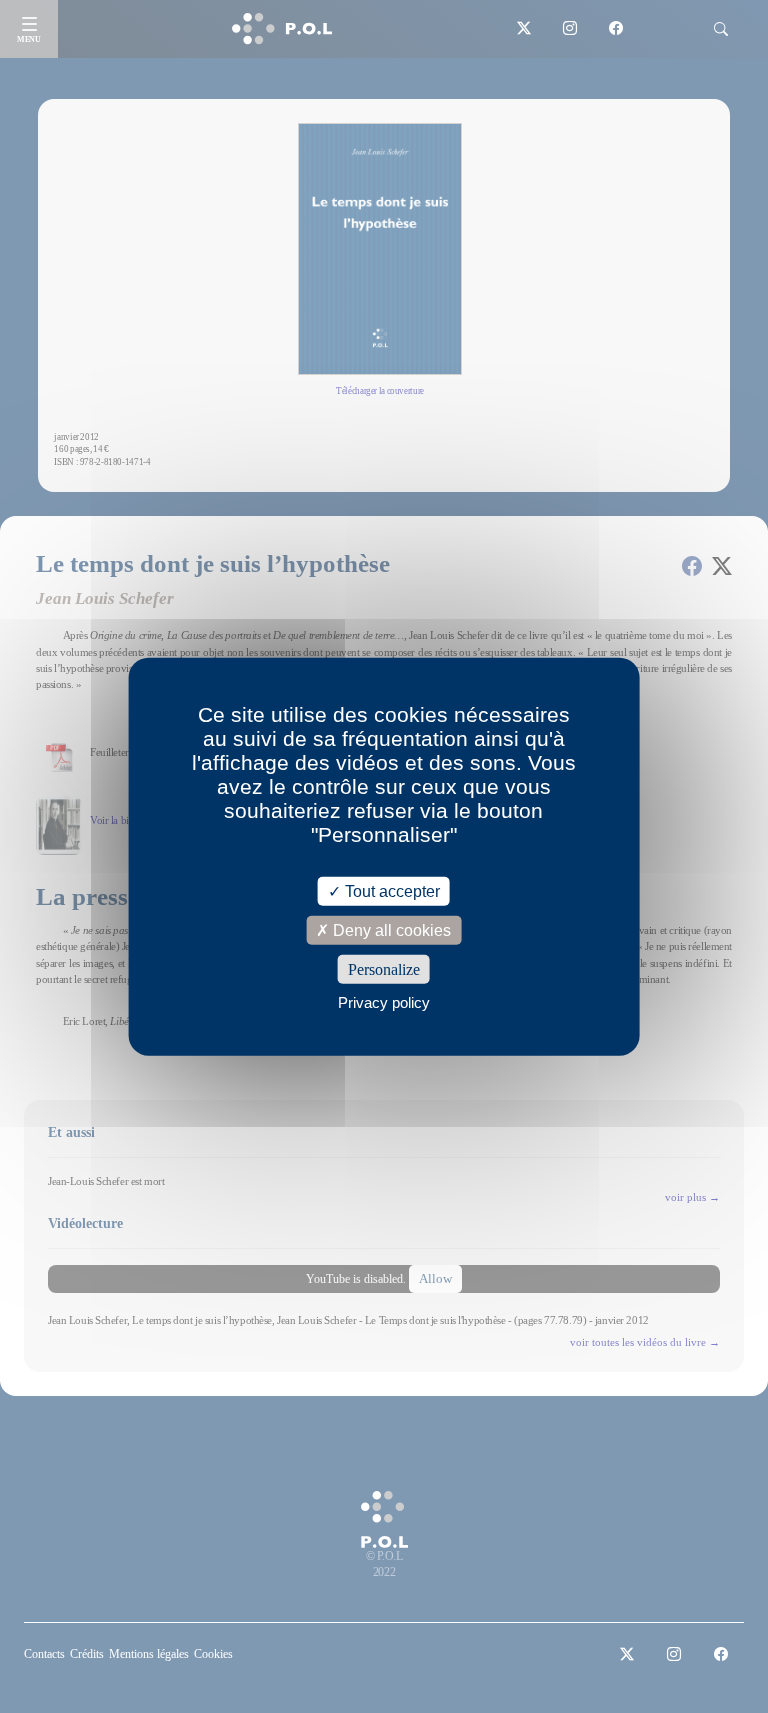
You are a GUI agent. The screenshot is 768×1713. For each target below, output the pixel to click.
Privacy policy (384, 1002)
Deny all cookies (390, 929)
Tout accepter (390, 890)
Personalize (384, 969)
